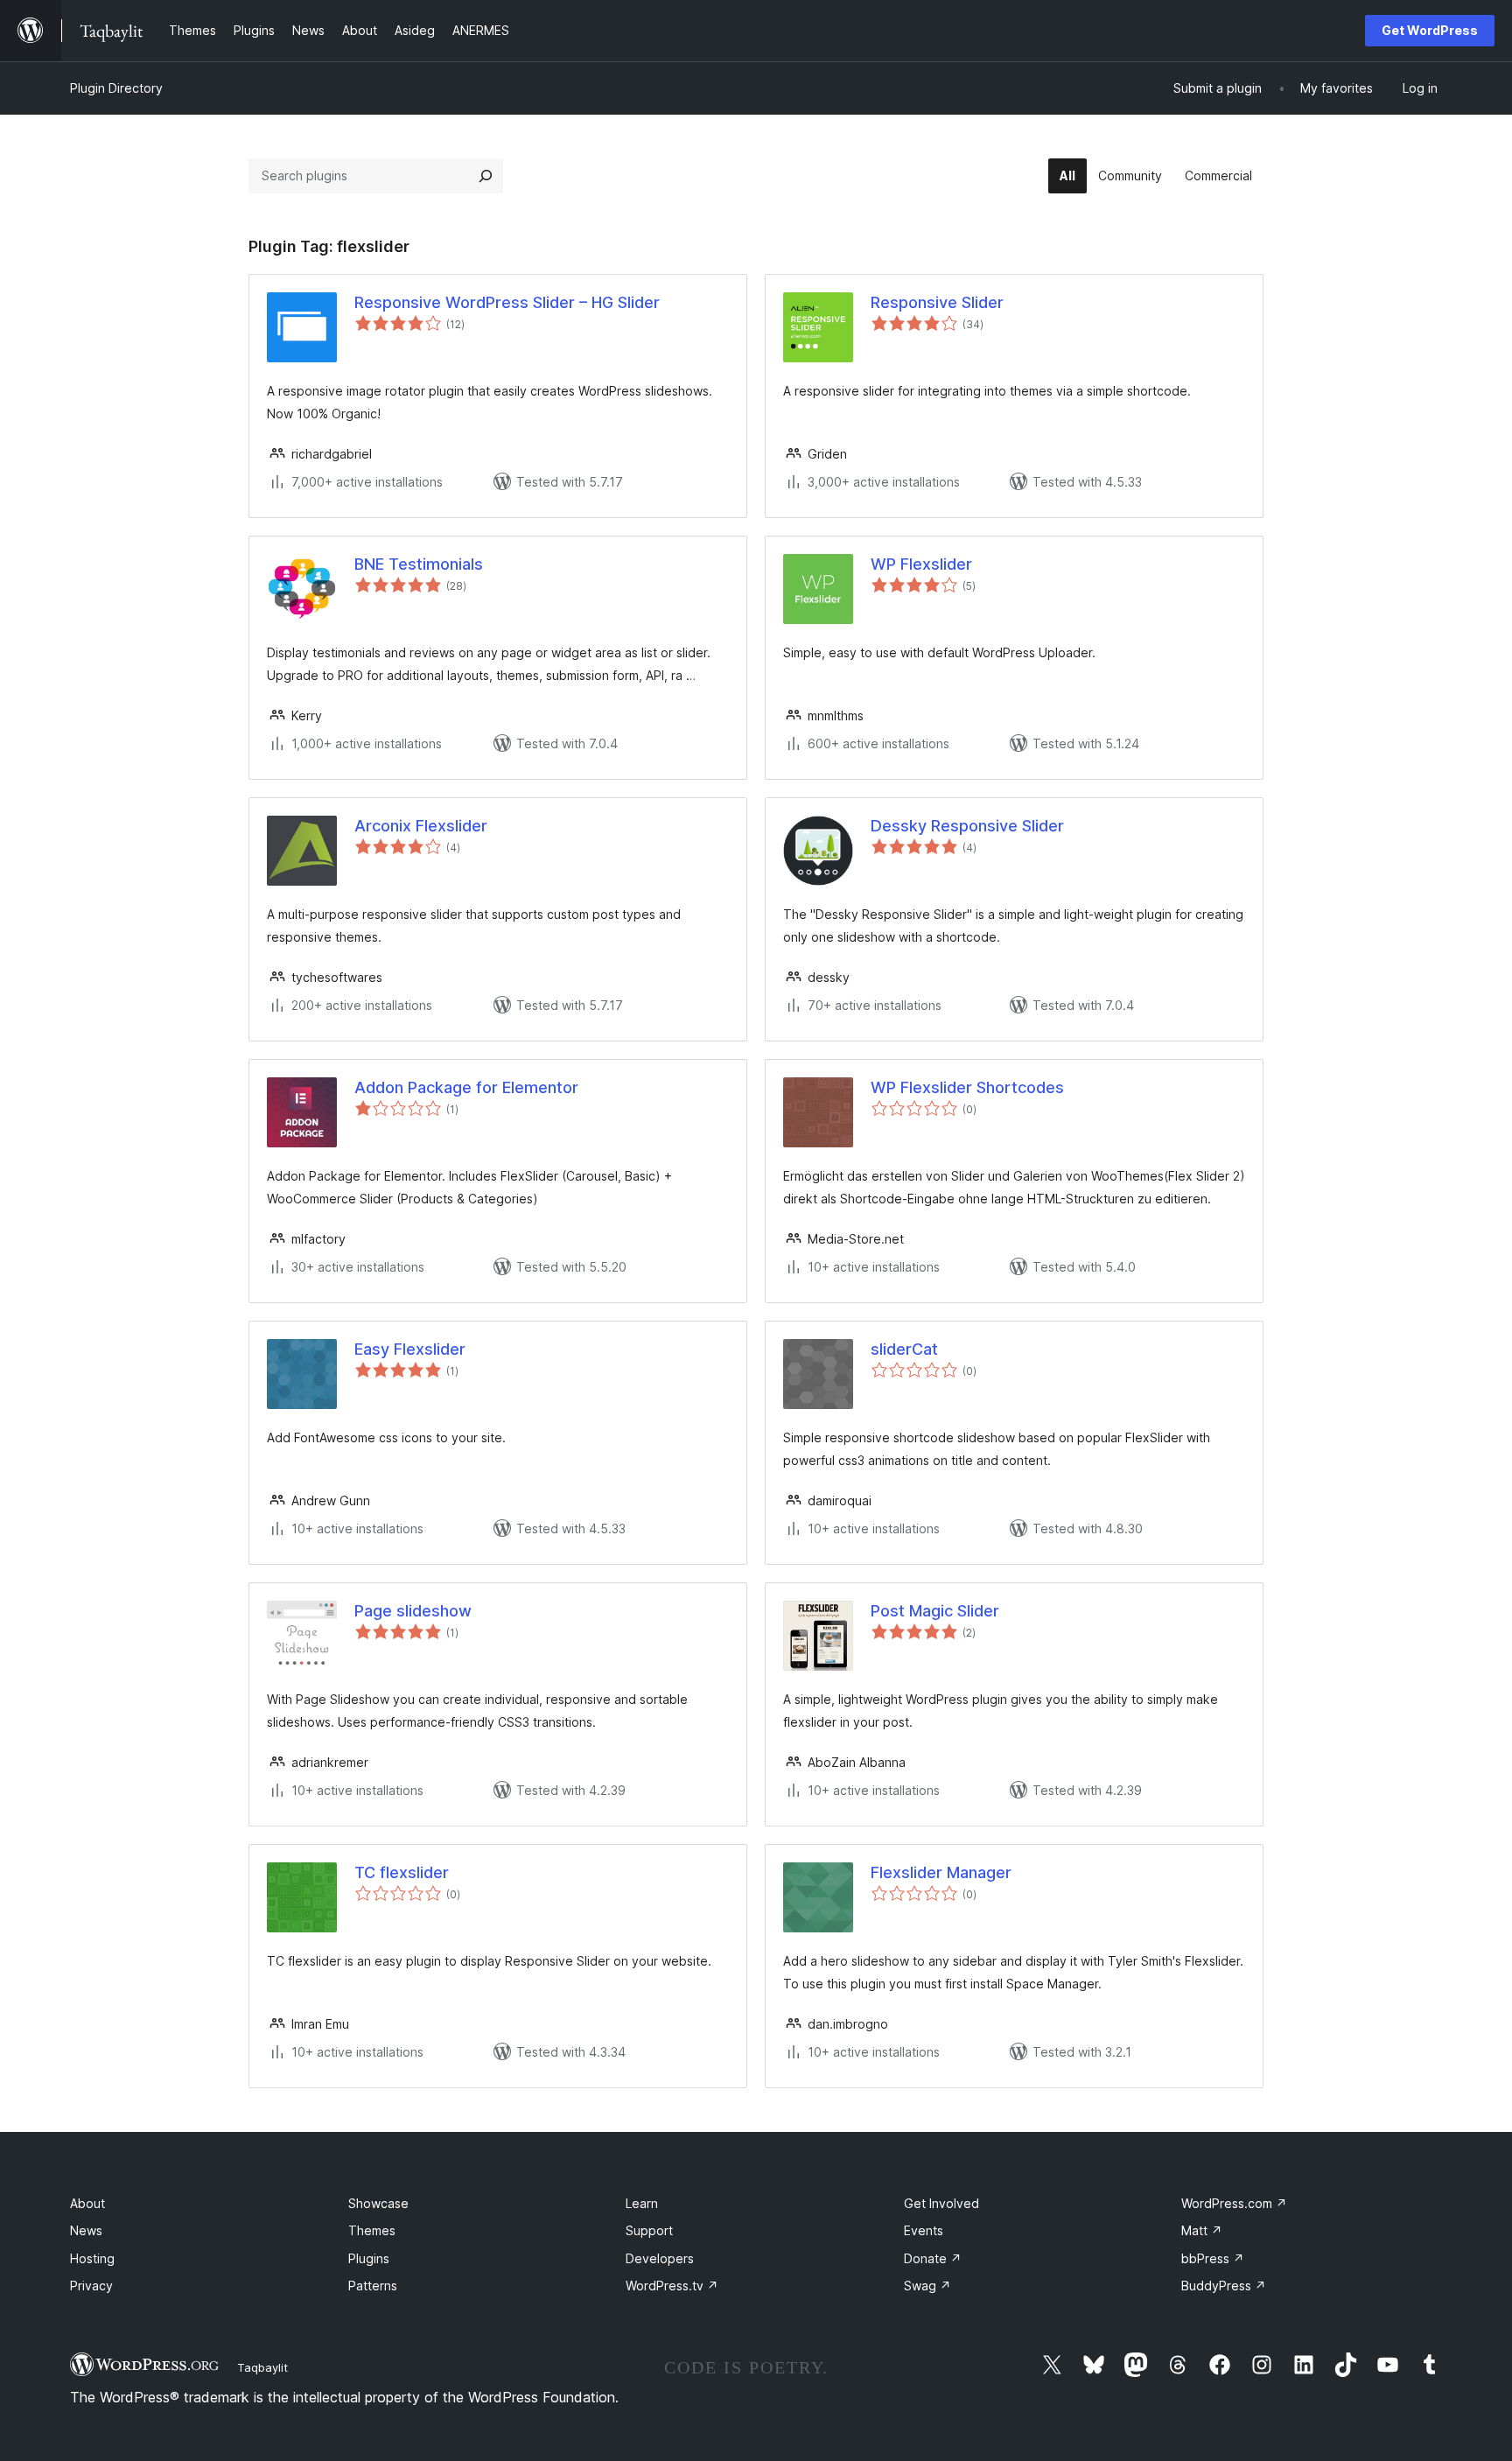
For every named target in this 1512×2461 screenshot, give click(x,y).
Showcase (378, 2203)
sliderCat (904, 1349)
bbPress (1213, 2258)
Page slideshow (413, 1611)
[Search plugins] (486, 176)
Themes (372, 2230)
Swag (927, 2286)
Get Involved (941, 2203)
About (87, 2203)
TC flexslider (402, 1872)
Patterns (373, 2286)
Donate (933, 2258)
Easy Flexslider (410, 1349)
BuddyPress (1224, 2286)
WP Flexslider (921, 564)
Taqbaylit (262, 2367)
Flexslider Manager (941, 1872)
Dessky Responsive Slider (967, 826)
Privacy (91, 2286)
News (86, 2230)
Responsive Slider (937, 302)
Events (924, 2230)
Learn (642, 2203)
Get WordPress (1430, 30)
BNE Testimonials (419, 564)
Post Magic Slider (935, 1611)
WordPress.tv (672, 2286)
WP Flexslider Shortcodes (967, 1087)
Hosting (92, 2258)
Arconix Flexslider (421, 826)
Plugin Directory (116, 88)
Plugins (369, 2258)
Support (649, 2230)
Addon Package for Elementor (466, 1087)
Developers (660, 2258)
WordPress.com (1234, 2203)
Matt (1202, 2230)
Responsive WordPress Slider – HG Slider (507, 302)
